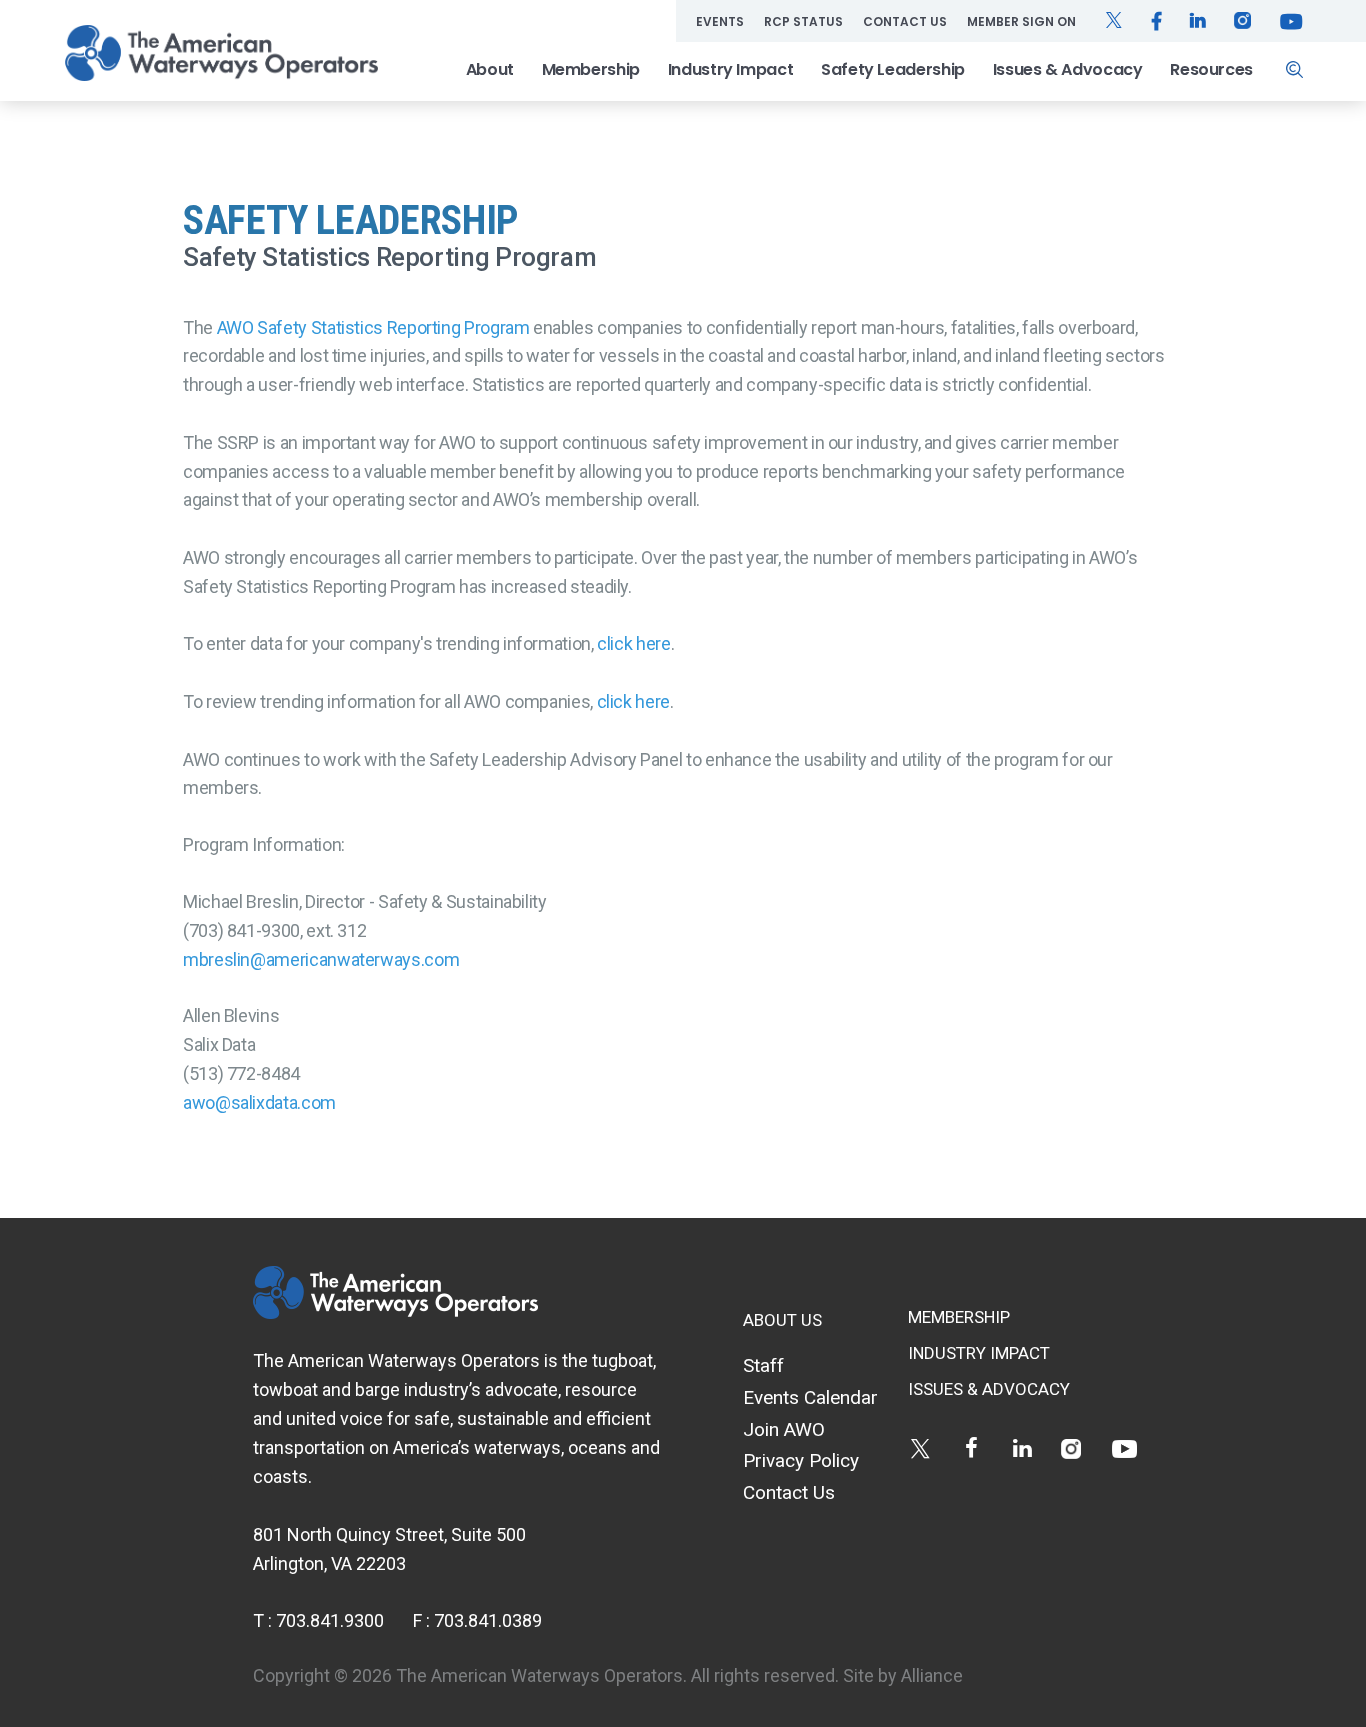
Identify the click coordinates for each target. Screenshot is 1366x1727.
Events (720, 21)
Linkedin (1022, 1448)
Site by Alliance (903, 1675)
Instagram (1073, 1448)
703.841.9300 (330, 1620)
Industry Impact (731, 69)
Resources (1211, 69)
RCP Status (803, 21)
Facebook (971, 1448)
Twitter (920, 1448)
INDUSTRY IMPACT (979, 1353)
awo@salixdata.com (259, 1102)
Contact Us (905, 21)
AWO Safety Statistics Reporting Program (373, 327)
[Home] (221, 53)
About (490, 69)
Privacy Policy (801, 1460)
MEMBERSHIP (959, 1317)
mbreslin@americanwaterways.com (321, 959)
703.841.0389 (488, 1620)
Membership (591, 69)
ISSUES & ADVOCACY (989, 1389)
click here (633, 643)
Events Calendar (810, 1397)
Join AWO (784, 1429)
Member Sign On (1021, 21)
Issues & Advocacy (1068, 69)
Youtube (1124, 1448)
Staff (763, 1365)
